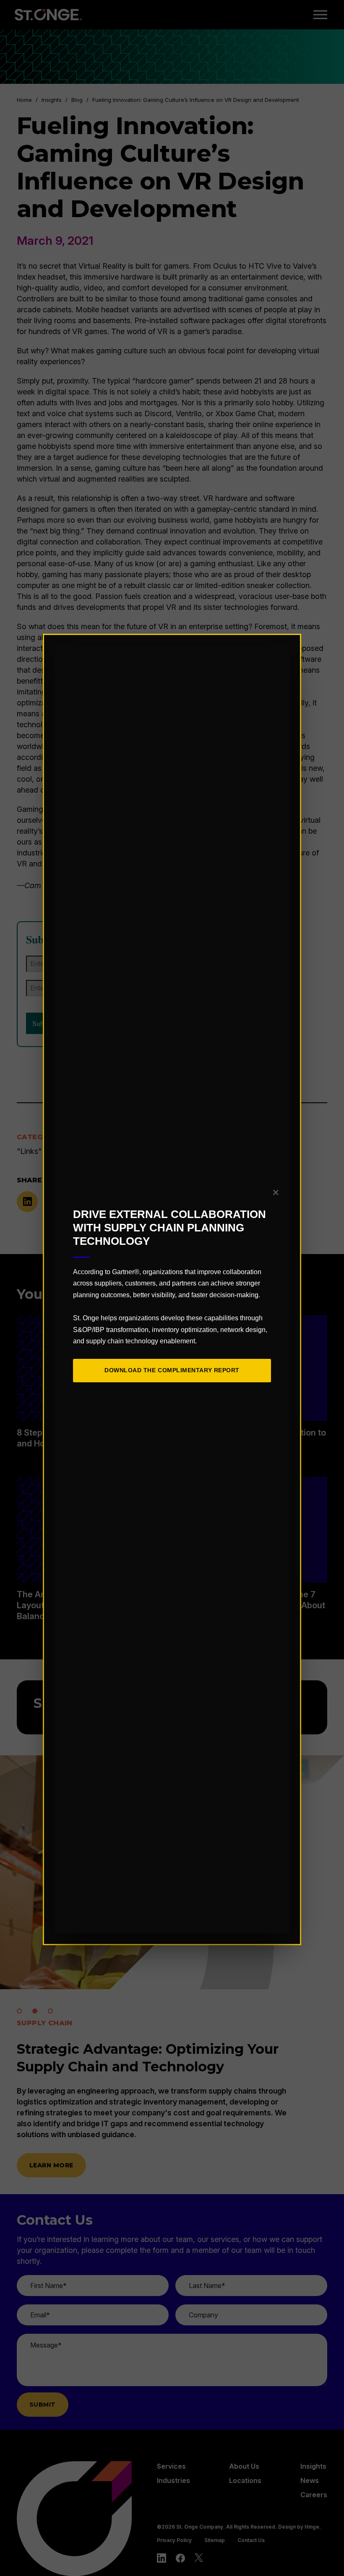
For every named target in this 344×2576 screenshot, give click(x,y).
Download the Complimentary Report (172, 1370)
